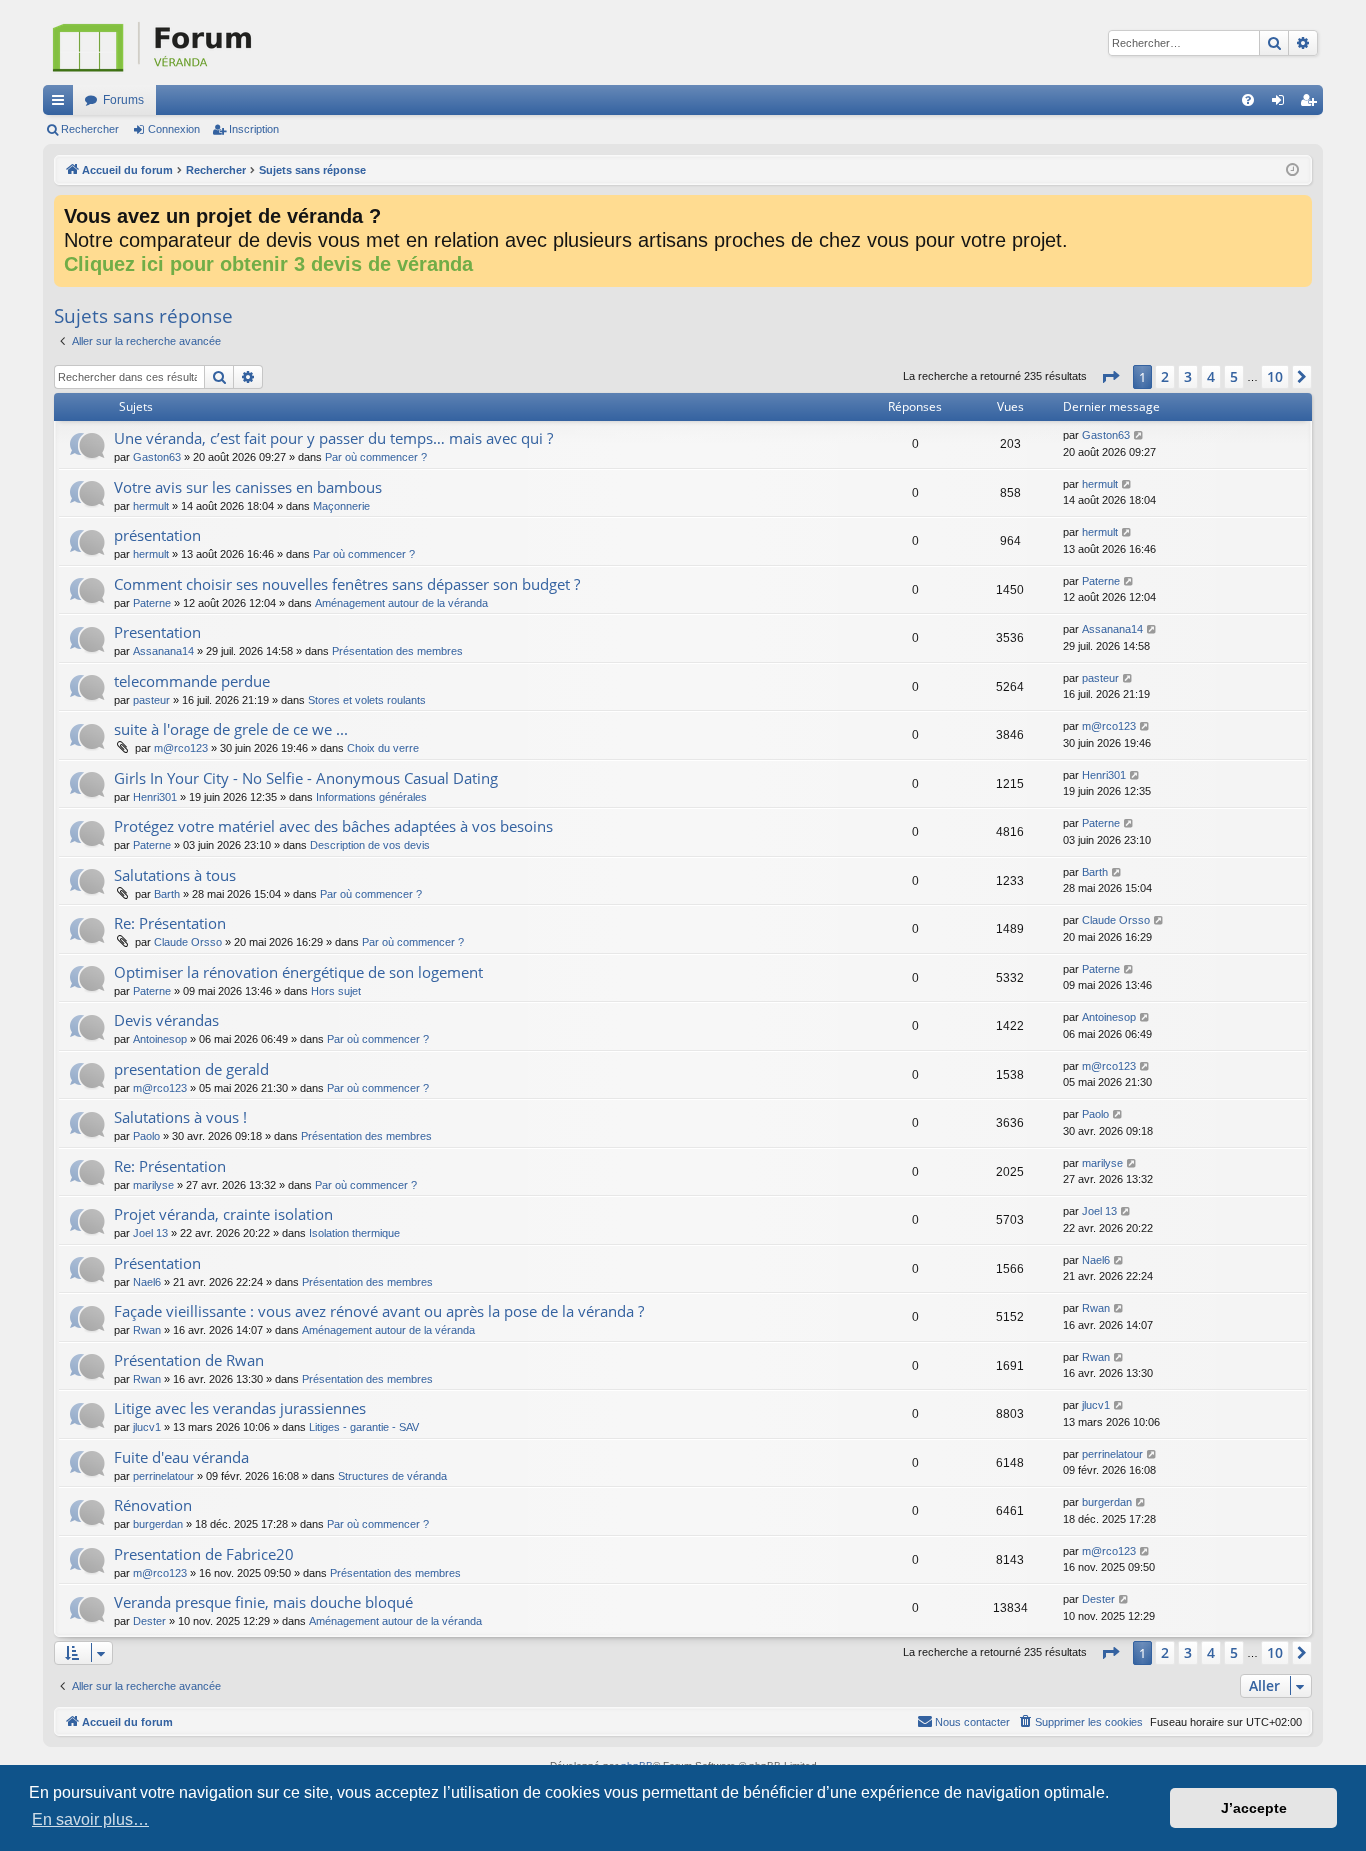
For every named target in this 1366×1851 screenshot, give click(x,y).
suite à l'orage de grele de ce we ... (231, 729)
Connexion (174, 129)
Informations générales (371, 797)
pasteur (151, 700)
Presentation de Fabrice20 (204, 1554)
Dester (149, 1621)
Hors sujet (336, 991)
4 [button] (1211, 376)
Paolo (146, 1136)
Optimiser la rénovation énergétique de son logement (298, 972)
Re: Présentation (170, 923)
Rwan (147, 1330)
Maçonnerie (341, 506)
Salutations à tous (175, 875)
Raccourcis (62, 104)
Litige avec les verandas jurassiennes (240, 1408)
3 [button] (1188, 376)
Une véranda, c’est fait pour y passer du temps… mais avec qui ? (333, 438)
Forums (123, 100)
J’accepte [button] (1254, 1808)
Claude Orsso (188, 942)
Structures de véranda (392, 1476)
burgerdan (158, 1524)
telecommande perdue (192, 681)
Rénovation (153, 1505)
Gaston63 (157, 457)
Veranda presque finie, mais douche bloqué (263, 1602)
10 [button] (1275, 376)
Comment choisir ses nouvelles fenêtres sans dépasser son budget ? (347, 584)
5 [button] (1234, 376)
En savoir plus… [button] (90, 1819)
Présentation (157, 1263)
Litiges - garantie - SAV (364, 1427)
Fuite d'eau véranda (181, 1457)
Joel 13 (150, 1233)
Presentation (157, 632)
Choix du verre (383, 748)
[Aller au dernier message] (1139, 435)
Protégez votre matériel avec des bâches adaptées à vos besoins (333, 826)
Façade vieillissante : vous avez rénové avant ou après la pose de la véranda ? (379, 1311)
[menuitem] (1248, 100)
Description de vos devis (370, 845)
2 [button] (1165, 376)
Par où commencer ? (376, 457)
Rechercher (90, 129)
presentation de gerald (191, 1069)
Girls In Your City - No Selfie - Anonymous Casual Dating (306, 778)
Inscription (254, 129)
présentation (157, 535)
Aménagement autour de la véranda (401, 603)
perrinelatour (163, 1476)
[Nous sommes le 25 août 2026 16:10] (1292, 170)
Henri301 (155, 797)
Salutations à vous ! (180, 1117)
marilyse (153, 1185)
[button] (1110, 377)
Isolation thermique (354, 1233)
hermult (151, 506)
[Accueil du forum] (253, 42)
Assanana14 (163, 651)
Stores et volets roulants (367, 700)
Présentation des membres (397, 651)
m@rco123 (181, 748)
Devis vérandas (166, 1020)
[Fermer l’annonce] (1296, 211)
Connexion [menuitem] (1282, 104)
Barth (167, 894)
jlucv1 (147, 1427)
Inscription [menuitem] (1312, 104)
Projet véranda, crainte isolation (223, 1214)
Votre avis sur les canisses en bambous (248, 487)
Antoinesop (160, 1039)
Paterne (152, 603)
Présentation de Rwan (189, 1360)
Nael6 (147, 1282)
